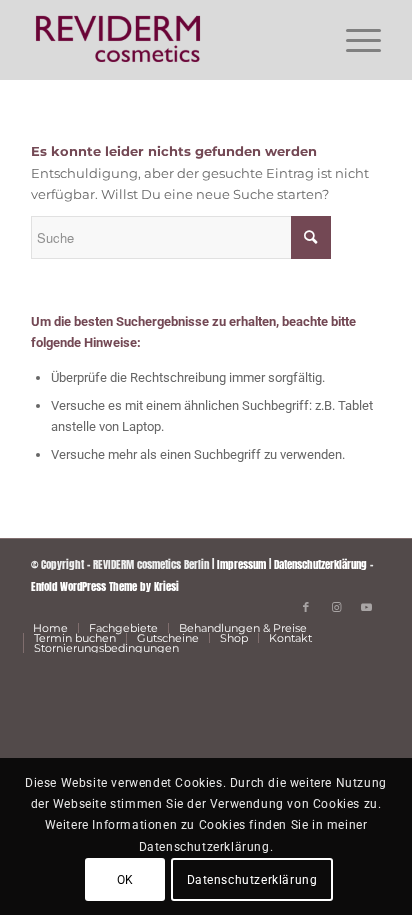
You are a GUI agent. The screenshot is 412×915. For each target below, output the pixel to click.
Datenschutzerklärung (320, 564)
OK (125, 880)
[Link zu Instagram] (336, 607)
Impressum (241, 564)
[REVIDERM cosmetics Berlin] (171, 40)
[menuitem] (353, 40)
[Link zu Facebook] (306, 607)
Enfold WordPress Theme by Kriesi (105, 586)
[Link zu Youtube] (366, 607)
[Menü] (353, 40)
